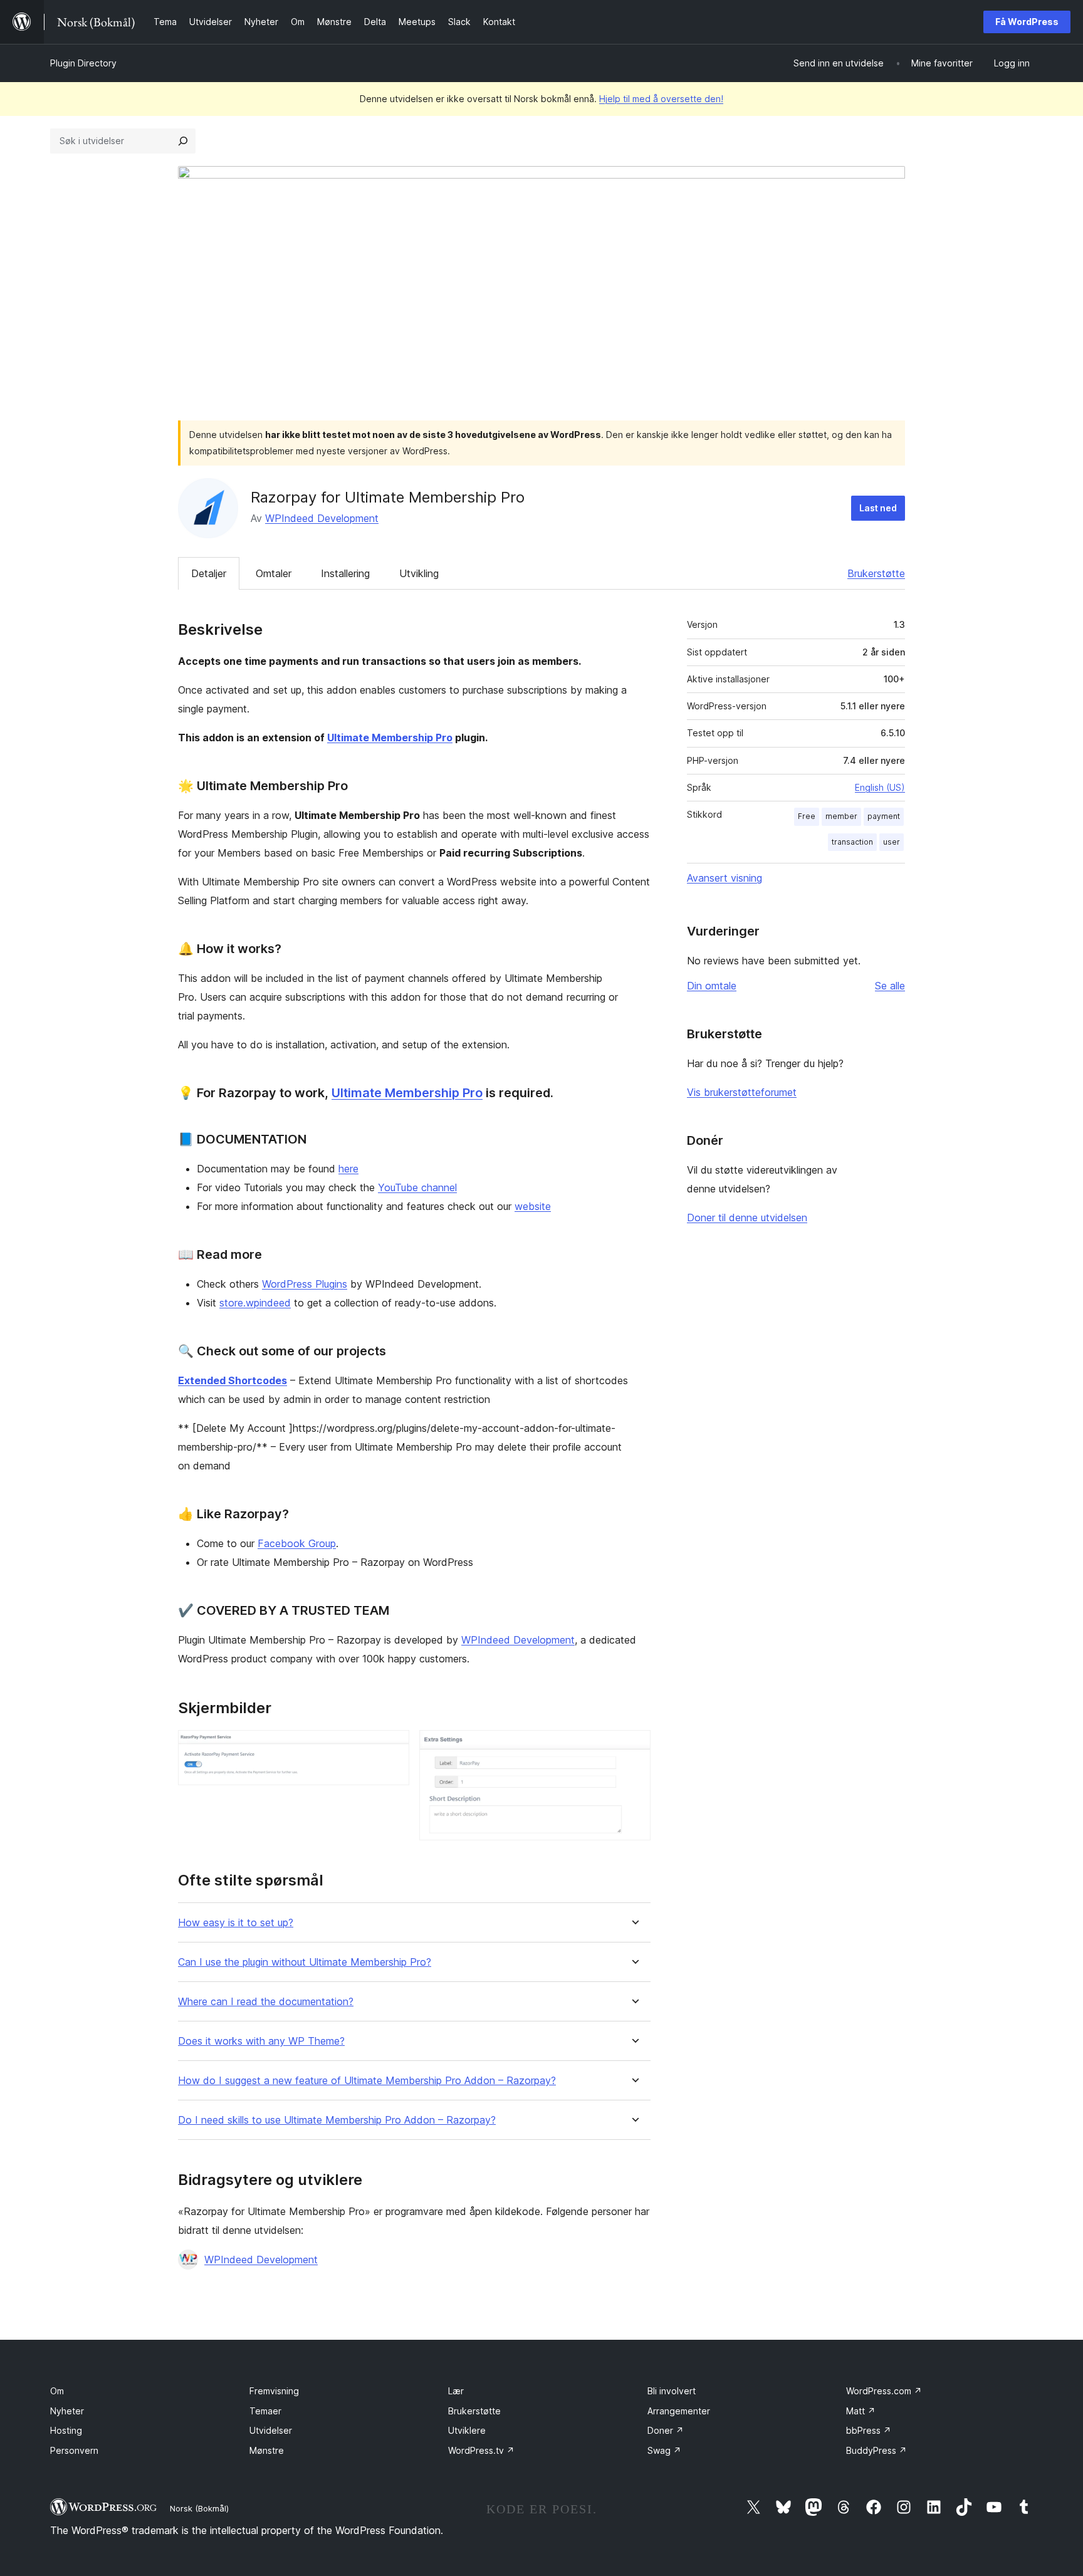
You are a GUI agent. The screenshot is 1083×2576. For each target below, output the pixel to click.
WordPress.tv (481, 2450)
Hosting (66, 2430)
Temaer (265, 2411)
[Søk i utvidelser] (183, 141)
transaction (852, 842)
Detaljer (209, 573)
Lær (456, 2391)
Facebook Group (297, 1543)
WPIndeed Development (322, 518)
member (841, 816)
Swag (664, 2450)
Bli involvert (672, 2391)
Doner (666, 2430)
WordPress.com (884, 2391)
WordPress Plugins (305, 1284)
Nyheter (67, 2411)
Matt (861, 2411)
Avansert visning (725, 878)
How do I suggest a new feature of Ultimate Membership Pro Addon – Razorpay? (367, 2081)
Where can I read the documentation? (266, 2002)
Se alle (890, 986)
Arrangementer (679, 2411)
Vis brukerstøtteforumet (742, 1092)
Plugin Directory (83, 63)
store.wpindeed (255, 1303)
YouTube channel (417, 1187)
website (533, 1206)
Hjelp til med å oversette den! (661, 99)
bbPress (869, 2430)
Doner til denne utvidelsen (747, 1218)
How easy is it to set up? (236, 1923)
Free (807, 816)
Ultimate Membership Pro (390, 738)
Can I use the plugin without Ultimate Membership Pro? (305, 1962)
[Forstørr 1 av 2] (392, 1747)
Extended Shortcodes (233, 1380)
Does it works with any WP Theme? (261, 2041)
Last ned (878, 508)
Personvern (74, 2450)
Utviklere (467, 2430)
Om (57, 2391)
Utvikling (419, 573)
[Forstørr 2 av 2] (634, 1747)
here (348, 1169)
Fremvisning (274, 2391)
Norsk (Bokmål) (199, 2508)
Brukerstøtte (876, 573)
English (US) (880, 787)
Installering (345, 573)
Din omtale (712, 986)
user (892, 842)
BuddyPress (876, 2450)
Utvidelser (271, 2430)
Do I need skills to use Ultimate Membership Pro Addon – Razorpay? (337, 2120)
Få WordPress (1027, 22)
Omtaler (274, 573)
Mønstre (267, 2450)
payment (884, 816)
